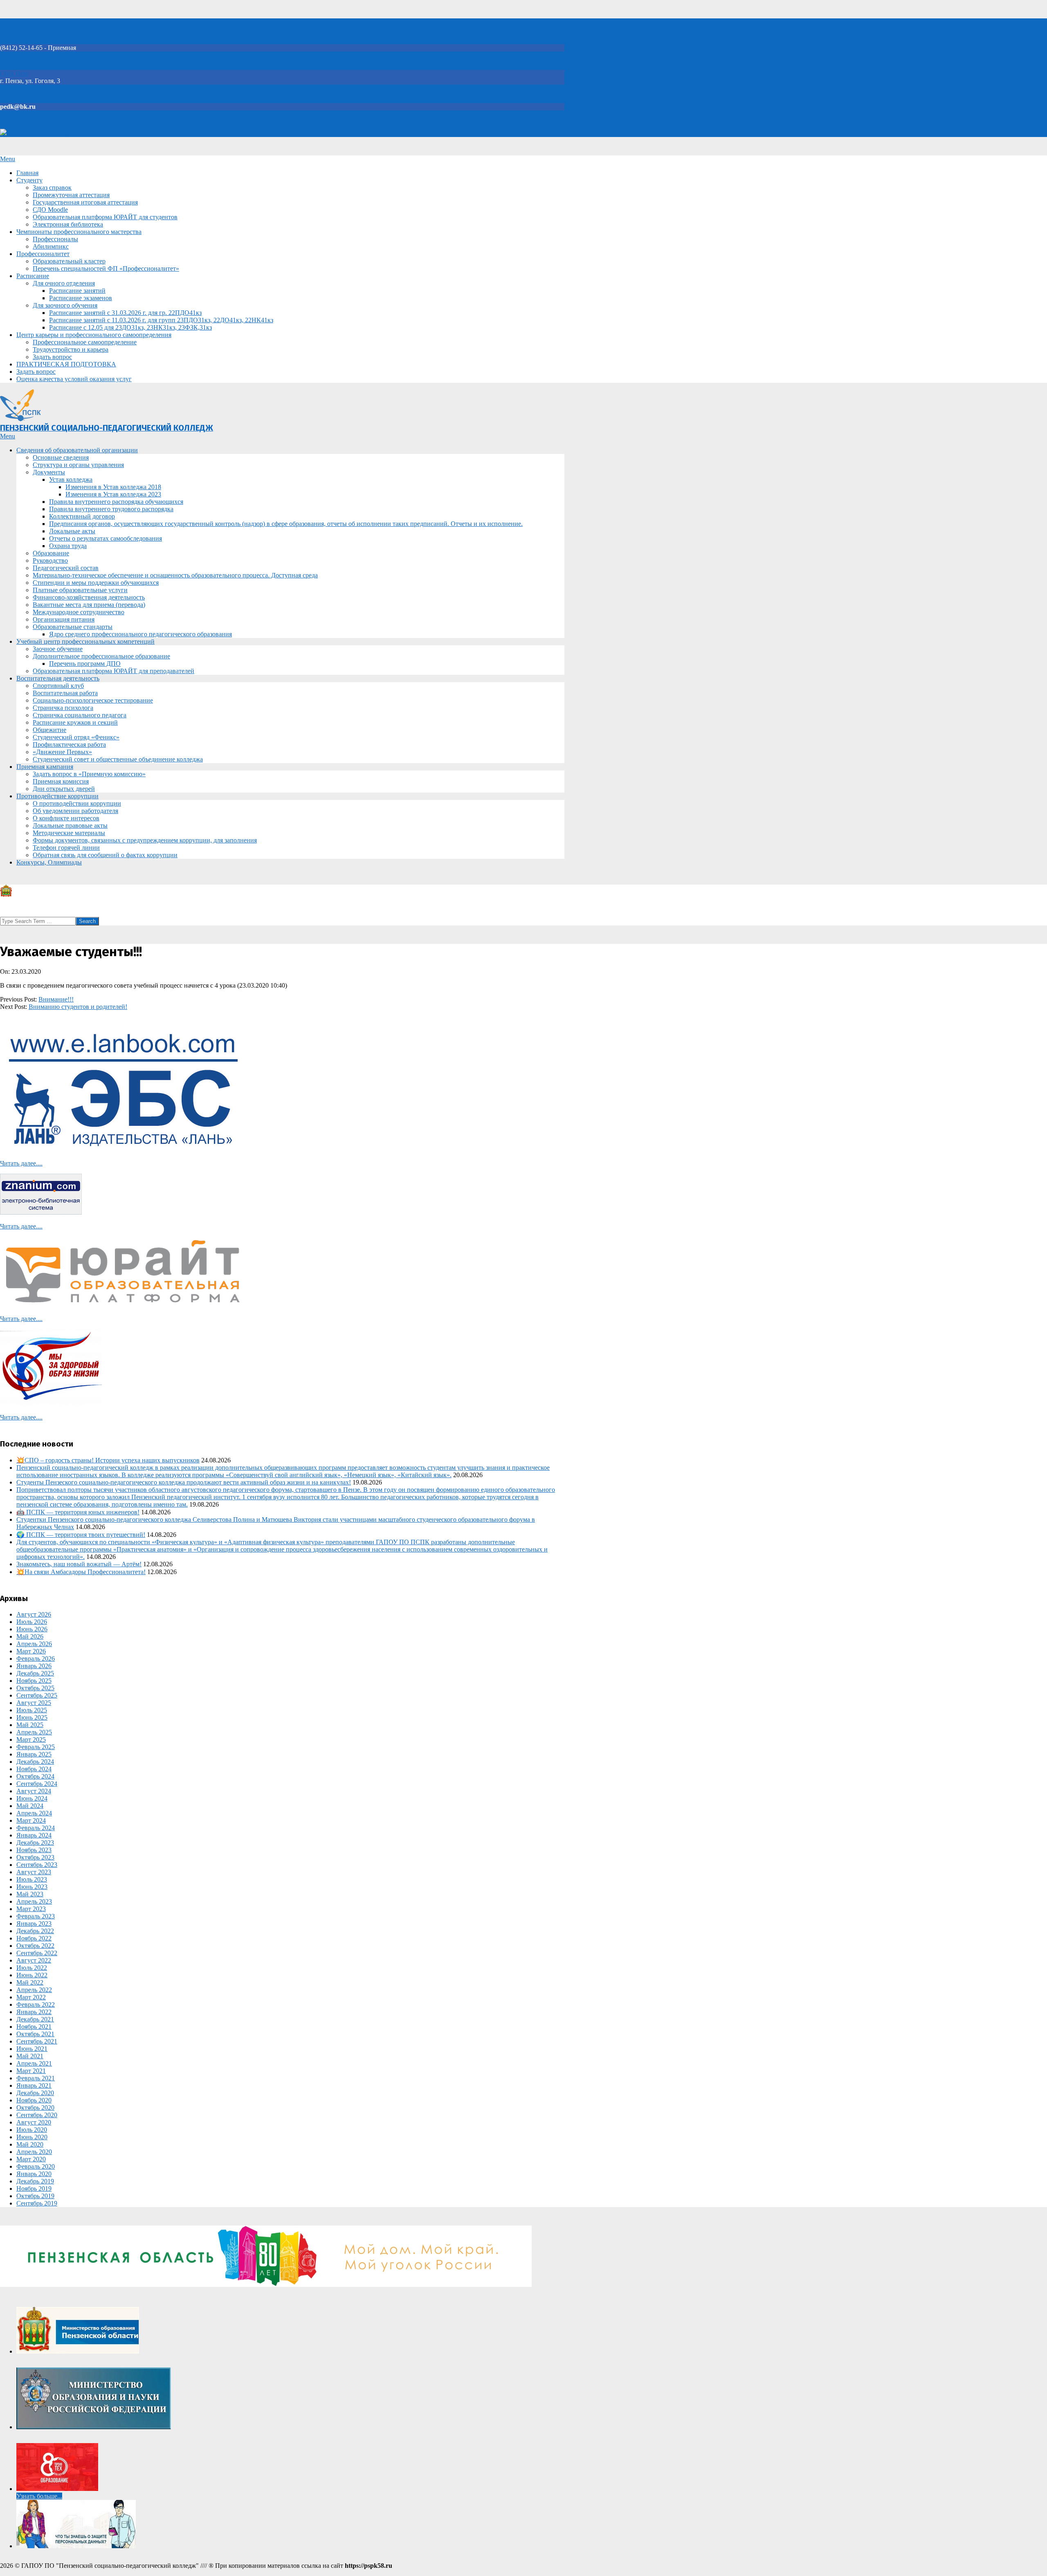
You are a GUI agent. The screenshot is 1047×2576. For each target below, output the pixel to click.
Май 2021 (30, 2056)
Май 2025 (30, 1725)
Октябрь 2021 (35, 2034)
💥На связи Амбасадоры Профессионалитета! (81, 1572)
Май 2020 (30, 2144)
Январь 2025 (34, 1754)
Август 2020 (34, 2122)
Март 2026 (31, 1651)
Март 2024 (31, 1820)
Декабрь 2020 (35, 2093)
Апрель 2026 (34, 1644)
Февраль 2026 (36, 1659)
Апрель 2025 (34, 1732)
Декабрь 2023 (35, 1843)
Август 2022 (34, 1960)
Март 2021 (31, 2071)
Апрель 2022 (34, 1990)
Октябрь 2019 (35, 2196)
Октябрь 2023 (35, 1857)
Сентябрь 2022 (37, 1953)
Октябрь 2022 (35, 1946)
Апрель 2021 (34, 2063)
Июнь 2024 (32, 1798)
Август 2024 (34, 1791)
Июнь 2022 (32, 1975)
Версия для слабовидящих (44, 133)
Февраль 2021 (36, 2078)
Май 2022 (30, 1982)
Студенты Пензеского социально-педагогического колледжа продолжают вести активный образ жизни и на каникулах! (184, 1482)
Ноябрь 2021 (34, 2027)
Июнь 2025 (32, 1717)
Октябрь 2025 (35, 1688)
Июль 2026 (32, 1622)
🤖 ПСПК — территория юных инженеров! (78, 1512)
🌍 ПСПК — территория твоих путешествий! (81, 1535)
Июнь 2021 (32, 2049)
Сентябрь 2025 (37, 1695)
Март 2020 (31, 2159)
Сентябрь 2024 (37, 1784)
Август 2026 (34, 1614)
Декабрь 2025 (35, 1673)
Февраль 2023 (36, 1916)
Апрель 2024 (34, 1813)
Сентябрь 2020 (37, 2115)
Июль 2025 (32, 1710)
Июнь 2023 (32, 1887)
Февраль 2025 (36, 1747)
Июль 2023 (32, 1879)
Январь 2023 (34, 1924)
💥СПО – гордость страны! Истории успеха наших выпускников (108, 1460)
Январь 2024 (34, 1835)
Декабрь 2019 (35, 2181)
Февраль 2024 (36, 1828)
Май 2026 (30, 1636)
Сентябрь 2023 (37, 1865)
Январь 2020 (34, 2174)
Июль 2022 (32, 1968)
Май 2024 (30, 1806)
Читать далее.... (21, 1163)
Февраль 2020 (36, 2166)
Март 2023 (31, 1909)
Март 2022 (31, 1997)
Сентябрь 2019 (37, 2203)
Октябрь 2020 (35, 2108)
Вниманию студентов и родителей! (78, 1007)
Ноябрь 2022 (34, 1938)
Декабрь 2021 (35, 2019)
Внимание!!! (56, 999)
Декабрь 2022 (35, 1931)
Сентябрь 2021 (37, 2041)
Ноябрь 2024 (34, 1769)
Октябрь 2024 (35, 1776)
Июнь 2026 (32, 1629)
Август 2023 (34, 1872)
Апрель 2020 (34, 2152)
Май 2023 (30, 1894)
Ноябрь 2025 (34, 1681)
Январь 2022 (34, 2012)
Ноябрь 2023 (34, 1850)
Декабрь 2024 (35, 1762)
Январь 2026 (34, 1666)
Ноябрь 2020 (34, 2100)
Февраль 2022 (36, 2004)
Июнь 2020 (32, 2137)
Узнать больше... (39, 2496)
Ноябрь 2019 (34, 2189)
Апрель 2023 (34, 1901)
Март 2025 (31, 1739)
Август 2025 (34, 1703)
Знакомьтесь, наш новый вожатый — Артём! (79, 1564)
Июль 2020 (32, 2130)
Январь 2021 (34, 2085)
